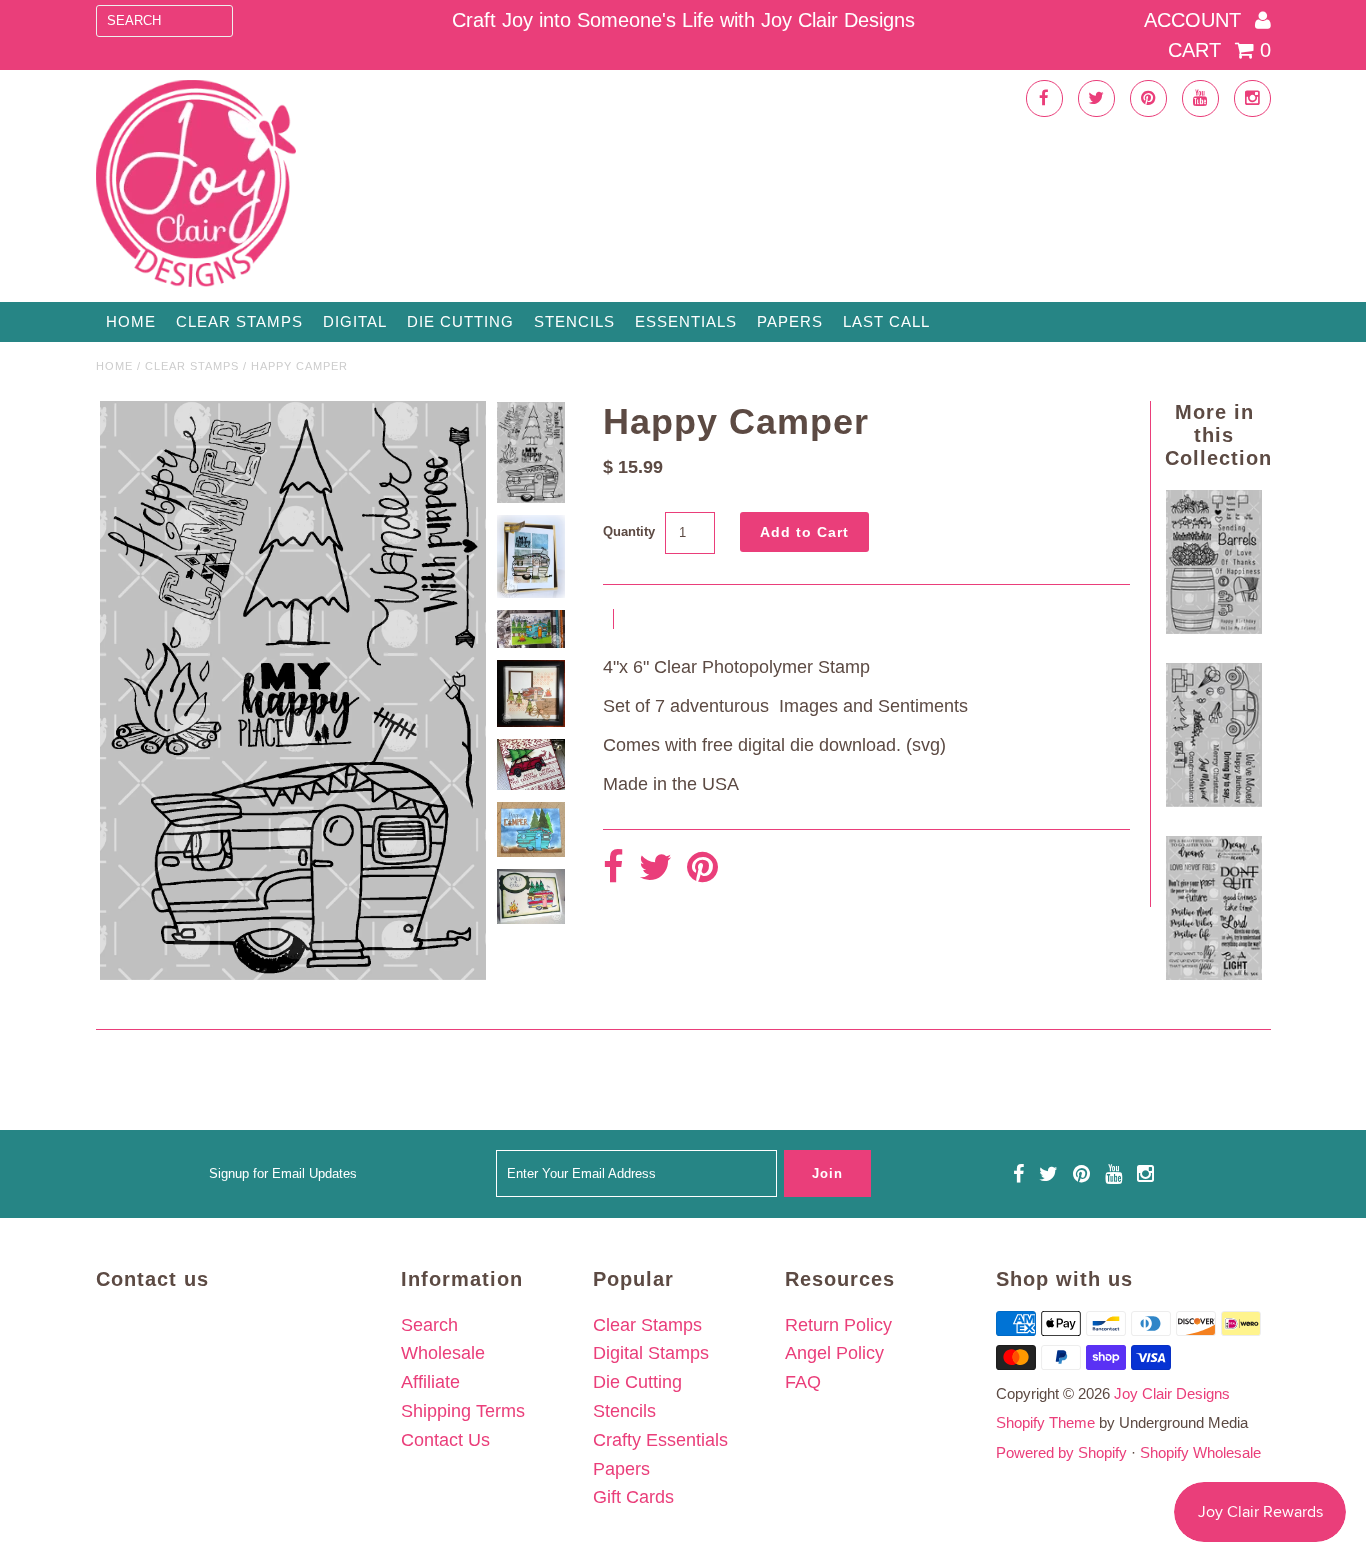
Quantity (629, 531)
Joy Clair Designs (1172, 1393)
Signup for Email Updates (283, 1173)
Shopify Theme (1045, 1422)
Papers (790, 321)
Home (131, 321)
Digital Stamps (651, 1353)
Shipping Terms (463, 1411)
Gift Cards (633, 1497)
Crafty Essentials (660, 1440)
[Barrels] (1214, 628)
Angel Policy (834, 1353)
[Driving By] (1214, 801)
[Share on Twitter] (655, 868)
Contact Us (445, 1440)
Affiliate (430, 1382)
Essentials (686, 321)
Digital (355, 321)
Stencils (574, 321)
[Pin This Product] (702, 868)
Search (429, 1325)
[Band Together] (1214, 974)
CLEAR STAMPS (239, 321)
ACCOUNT (1195, 20)
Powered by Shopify (1061, 1452)
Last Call (886, 321)
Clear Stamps (647, 1325)
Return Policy (838, 1325)
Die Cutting (460, 321)
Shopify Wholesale (1200, 1452)
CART (1219, 50)
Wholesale (443, 1353)
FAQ (803, 1382)
